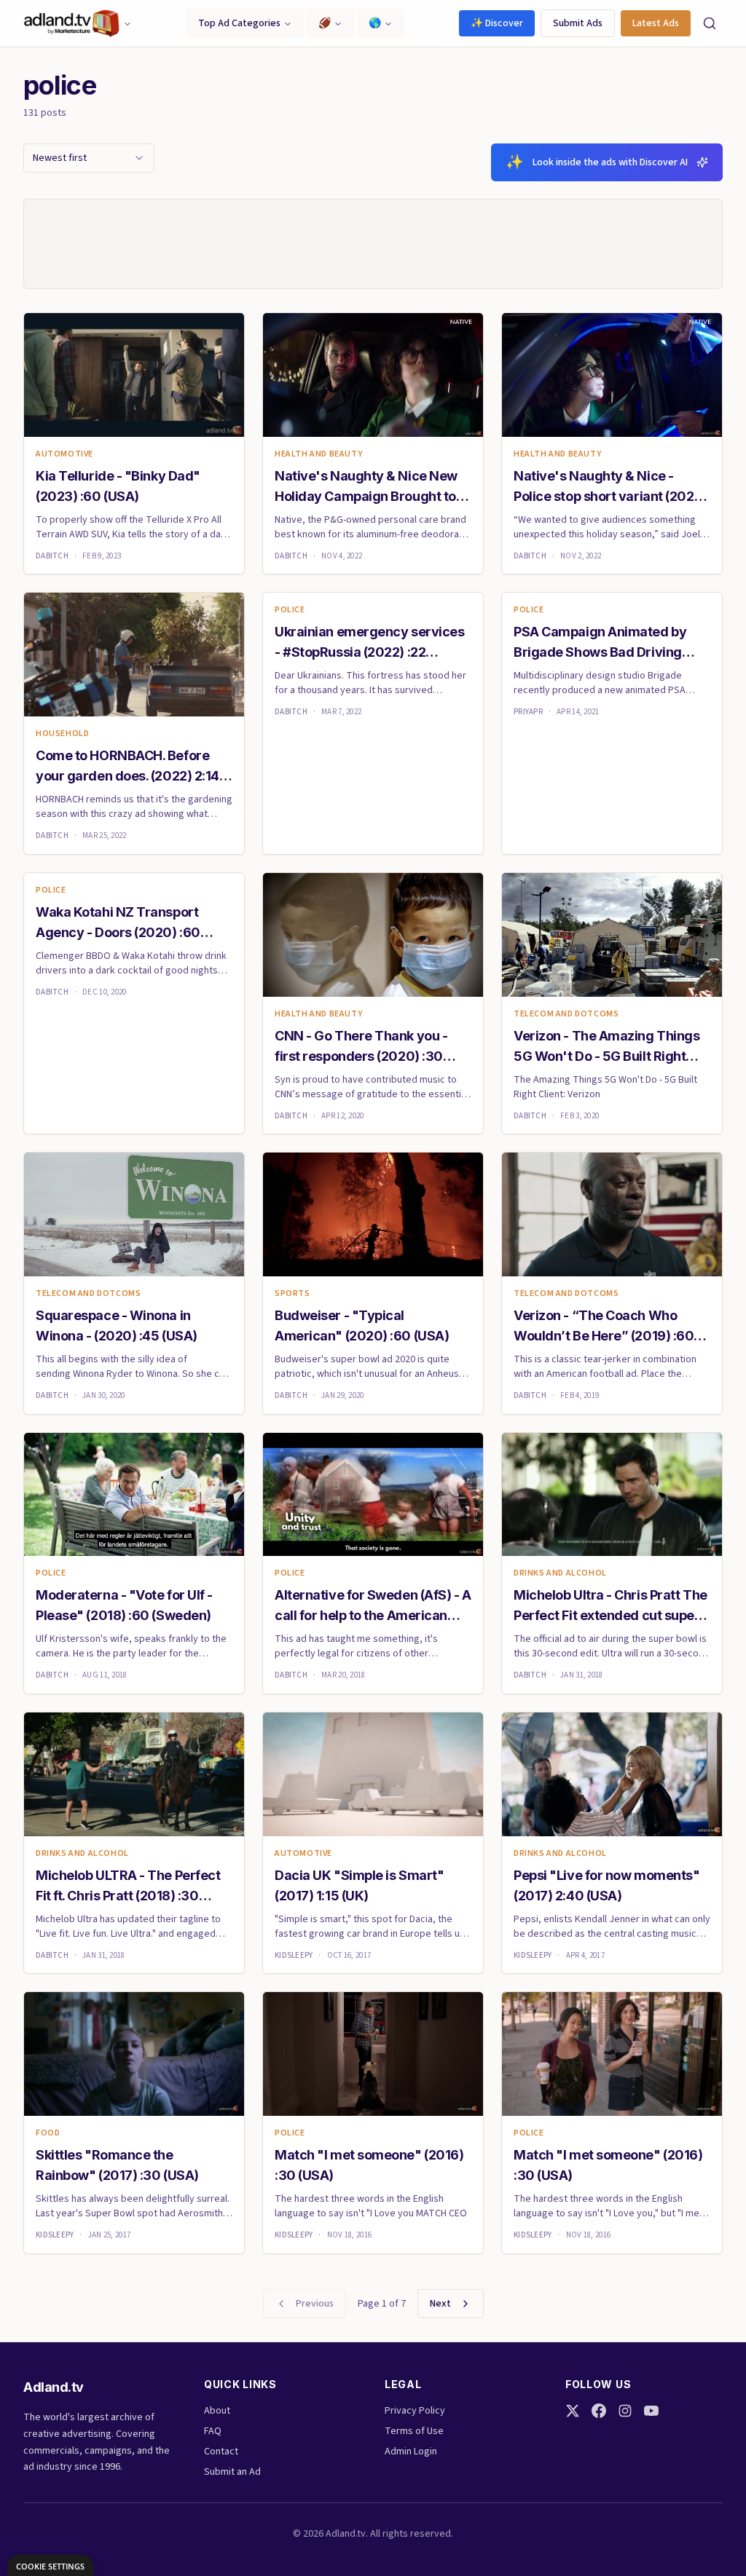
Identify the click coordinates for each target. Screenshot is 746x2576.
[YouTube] (651, 2411)
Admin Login (411, 2451)
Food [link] (48, 2133)
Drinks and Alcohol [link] (560, 1573)
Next (440, 2304)
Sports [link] (292, 1294)
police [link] (290, 610)
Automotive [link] (64, 454)
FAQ (213, 2431)
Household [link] (62, 734)
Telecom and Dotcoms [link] (566, 1014)
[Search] (710, 23)
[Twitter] (573, 2411)
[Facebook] (599, 2411)
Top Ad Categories (239, 23)
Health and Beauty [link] (318, 454)
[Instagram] (625, 2411)
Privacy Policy (415, 2411)
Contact (221, 2451)
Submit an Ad (232, 2472)
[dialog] (50, 2565)
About (217, 2411)
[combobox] (89, 158)
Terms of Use (414, 2431)
